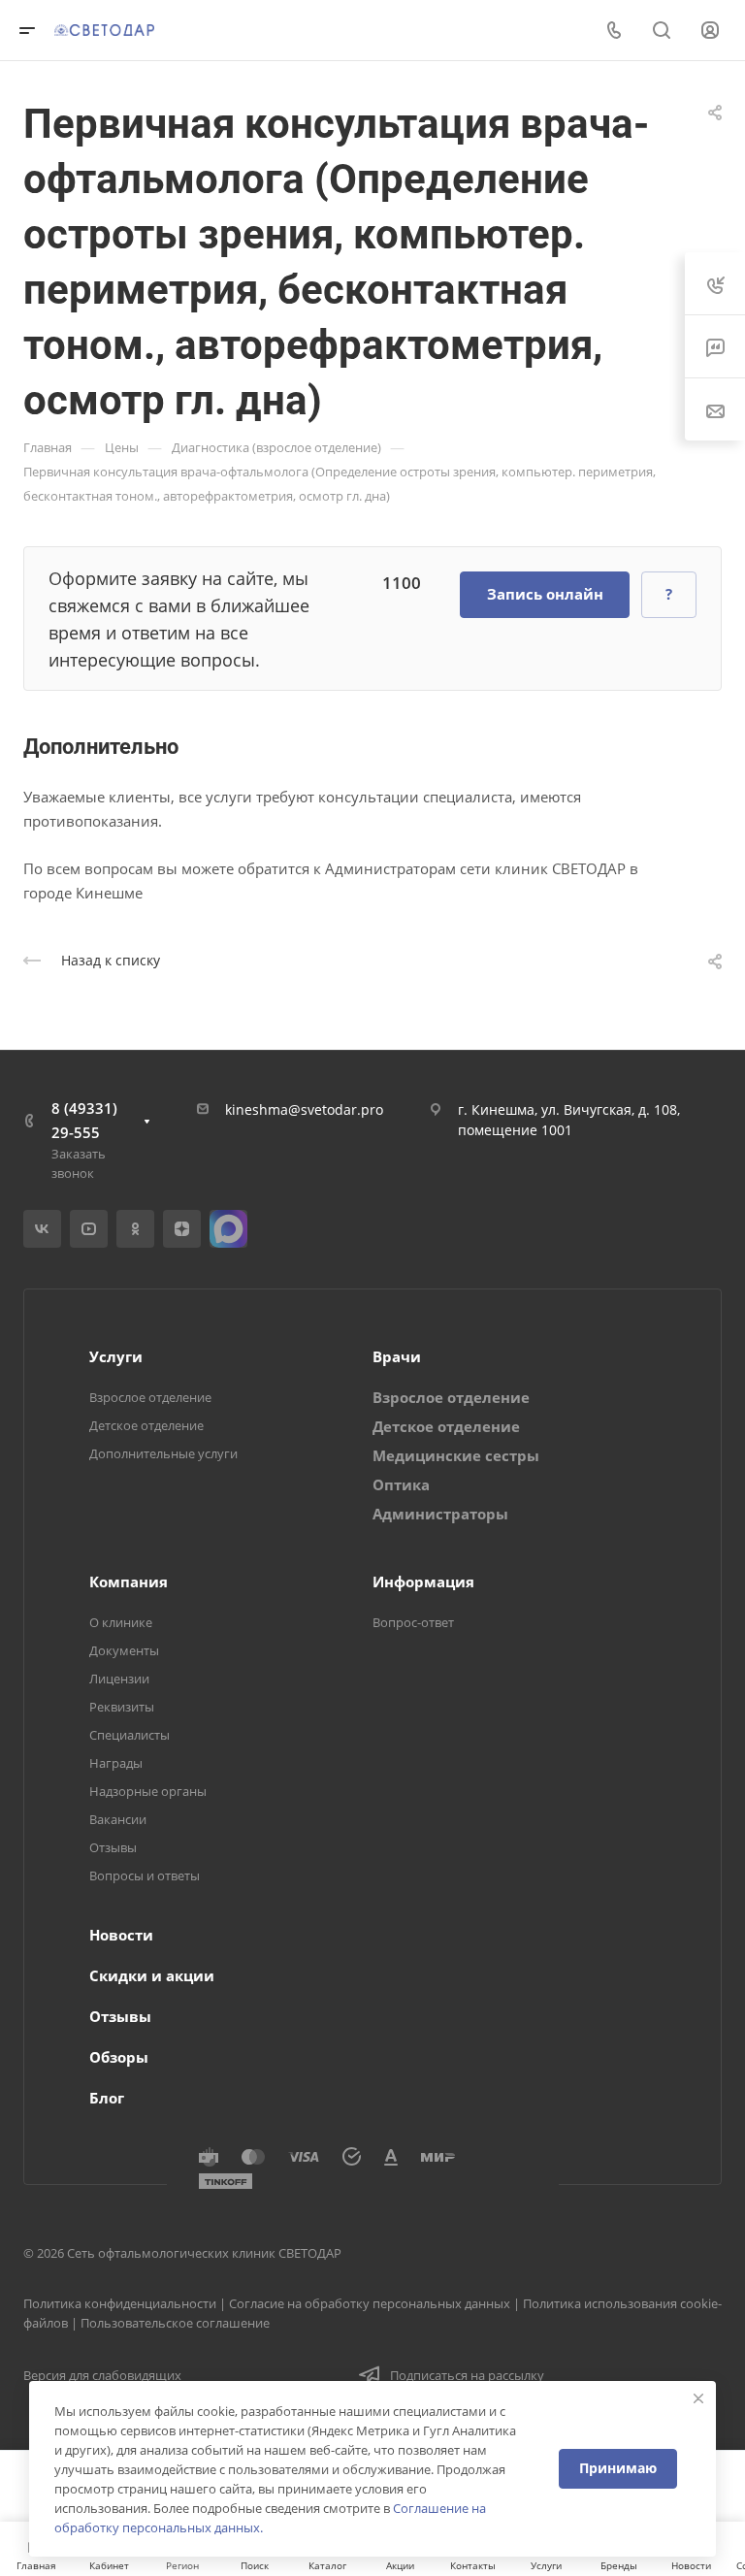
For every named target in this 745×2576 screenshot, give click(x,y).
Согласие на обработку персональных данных (370, 2303)
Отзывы (113, 1847)
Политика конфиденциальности (120, 2303)
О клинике (121, 1622)
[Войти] (710, 31)
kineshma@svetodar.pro (304, 1109)
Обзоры (119, 2057)
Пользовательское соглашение (175, 2323)
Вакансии (118, 1819)
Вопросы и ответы (145, 1875)
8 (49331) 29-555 (84, 1120)
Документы (124, 1650)
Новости (121, 1935)
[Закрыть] (698, 2398)
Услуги (116, 1356)
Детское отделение (146, 1425)
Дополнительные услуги (163, 1453)
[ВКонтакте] (42, 1229)
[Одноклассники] (135, 1229)
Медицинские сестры (456, 1455)
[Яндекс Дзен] (182, 1229)
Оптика (401, 1484)
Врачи (397, 1356)
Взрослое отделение (150, 1397)
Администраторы (440, 1514)
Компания (129, 1581)
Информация (423, 1581)
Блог (107, 2098)
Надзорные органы (148, 1791)
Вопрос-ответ (413, 1622)
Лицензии (119, 1679)
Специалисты (130, 1735)
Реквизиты (122, 1707)
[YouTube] (89, 1229)
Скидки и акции (152, 1975)
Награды (116, 1763)
